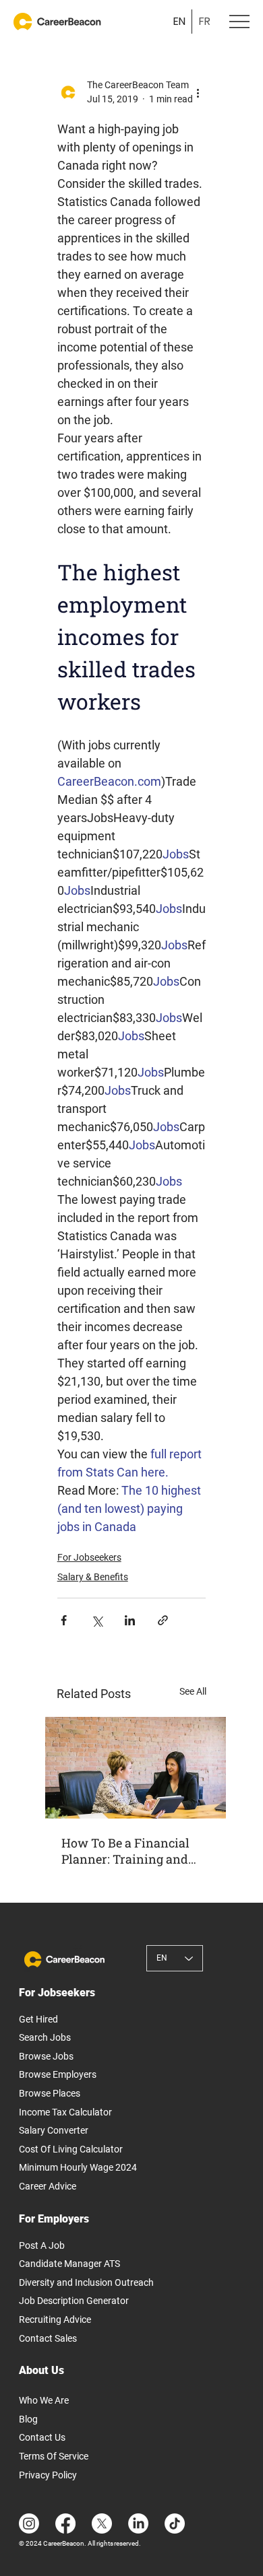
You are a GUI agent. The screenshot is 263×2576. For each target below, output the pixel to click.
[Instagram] (29, 2523)
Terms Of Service (54, 2456)
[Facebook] (65, 2523)
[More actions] (198, 92)
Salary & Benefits (93, 1577)
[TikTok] (175, 2523)
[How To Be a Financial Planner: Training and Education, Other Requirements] (136, 1768)
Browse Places (50, 2093)
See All (193, 1691)
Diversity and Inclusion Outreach (86, 2282)
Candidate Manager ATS (69, 2264)
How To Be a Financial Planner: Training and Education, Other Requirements (125, 1851)
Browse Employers (58, 2074)
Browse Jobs (46, 2056)
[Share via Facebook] (64, 1620)
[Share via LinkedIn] (130, 1620)
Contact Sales (48, 2338)
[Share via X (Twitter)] (97, 1620)
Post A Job (42, 2245)
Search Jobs (45, 2037)
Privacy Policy (48, 2475)
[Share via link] (163, 1620)
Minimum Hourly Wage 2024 (78, 2167)
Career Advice (48, 2186)
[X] (102, 2523)
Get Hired (38, 2019)
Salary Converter (54, 2130)
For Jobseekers (89, 1557)
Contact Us (42, 2437)
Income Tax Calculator (65, 2112)
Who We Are (44, 2400)
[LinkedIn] (138, 2523)
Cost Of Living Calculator (71, 2149)
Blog (28, 2419)
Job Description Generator (74, 2301)
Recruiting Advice (55, 2319)
